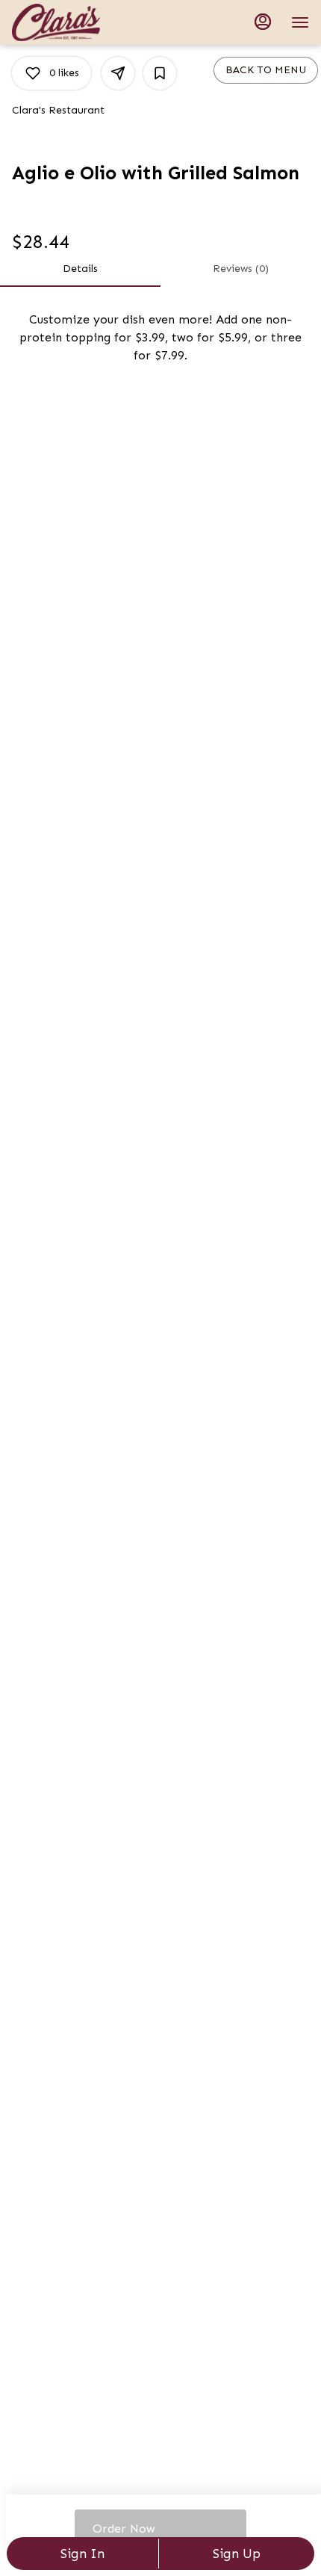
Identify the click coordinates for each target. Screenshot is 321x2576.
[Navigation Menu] (300, 22)
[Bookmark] (160, 73)
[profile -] (263, 22)
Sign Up (237, 2554)
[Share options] (118, 73)
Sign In (82, 2554)
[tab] (80, 269)
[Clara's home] (79, 22)
